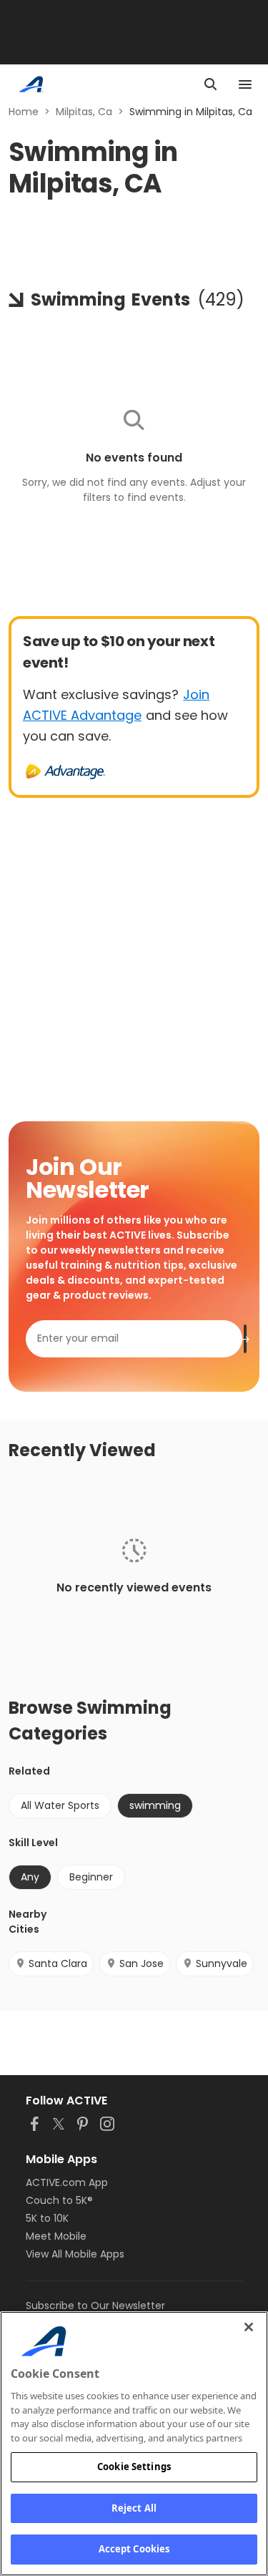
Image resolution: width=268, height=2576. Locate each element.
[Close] (249, 2327)
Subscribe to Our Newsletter (95, 2306)
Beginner (91, 1877)
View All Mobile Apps (75, 2254)
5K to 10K (47, 2218)
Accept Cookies (134, 2549)
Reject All (134, 2508)
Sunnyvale (222, 1963)
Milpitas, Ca (84, 112)
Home (24, 112)
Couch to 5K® (59, 2200)
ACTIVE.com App (67, 2182)
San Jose (142, 1963)
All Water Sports (60, 1805)
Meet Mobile (56, 2236)
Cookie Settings (134, 2467)
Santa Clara (58, 1963)
